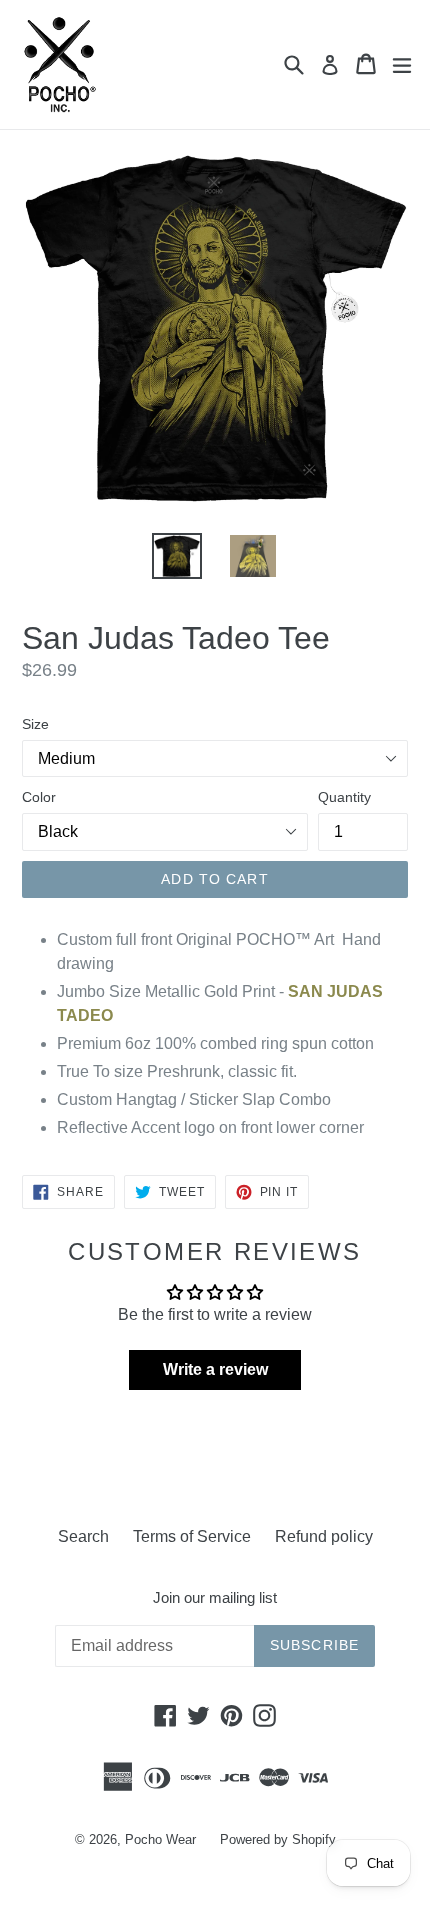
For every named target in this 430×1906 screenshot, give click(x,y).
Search (83, 1536)
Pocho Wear (160, 1839)
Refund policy (324, 1536)
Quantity (344, 797)
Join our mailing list (215, 1597)
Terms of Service (192, 1536)
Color (39, 797)
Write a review (215, 1369)
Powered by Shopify (278, 1839)
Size (35, 724)
